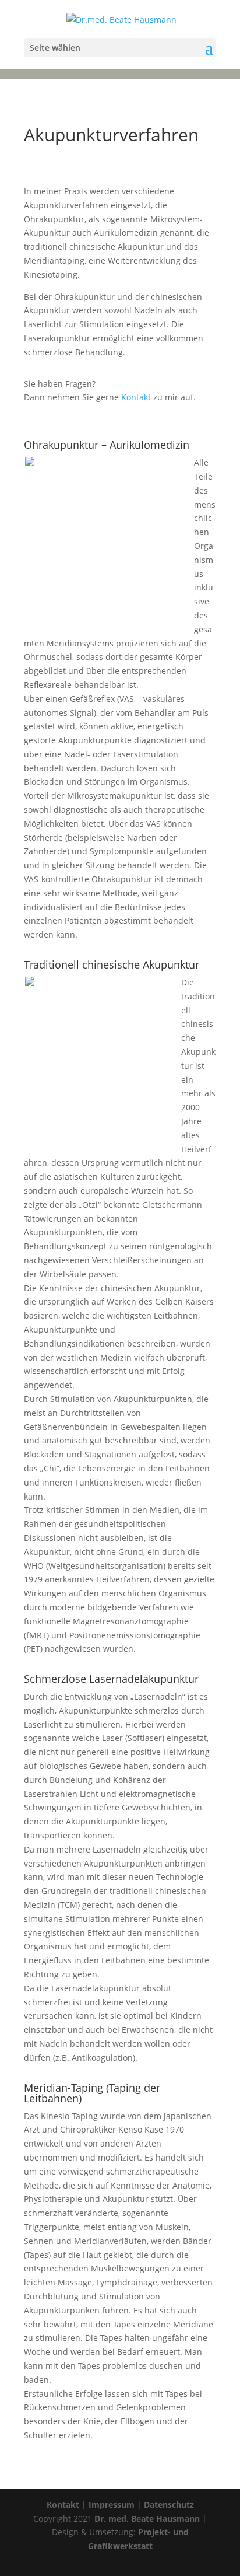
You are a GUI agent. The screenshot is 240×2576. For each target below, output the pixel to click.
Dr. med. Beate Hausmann (147, 2519)
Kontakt (136, 397)
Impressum (112, 2505)
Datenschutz (169, 2505)
